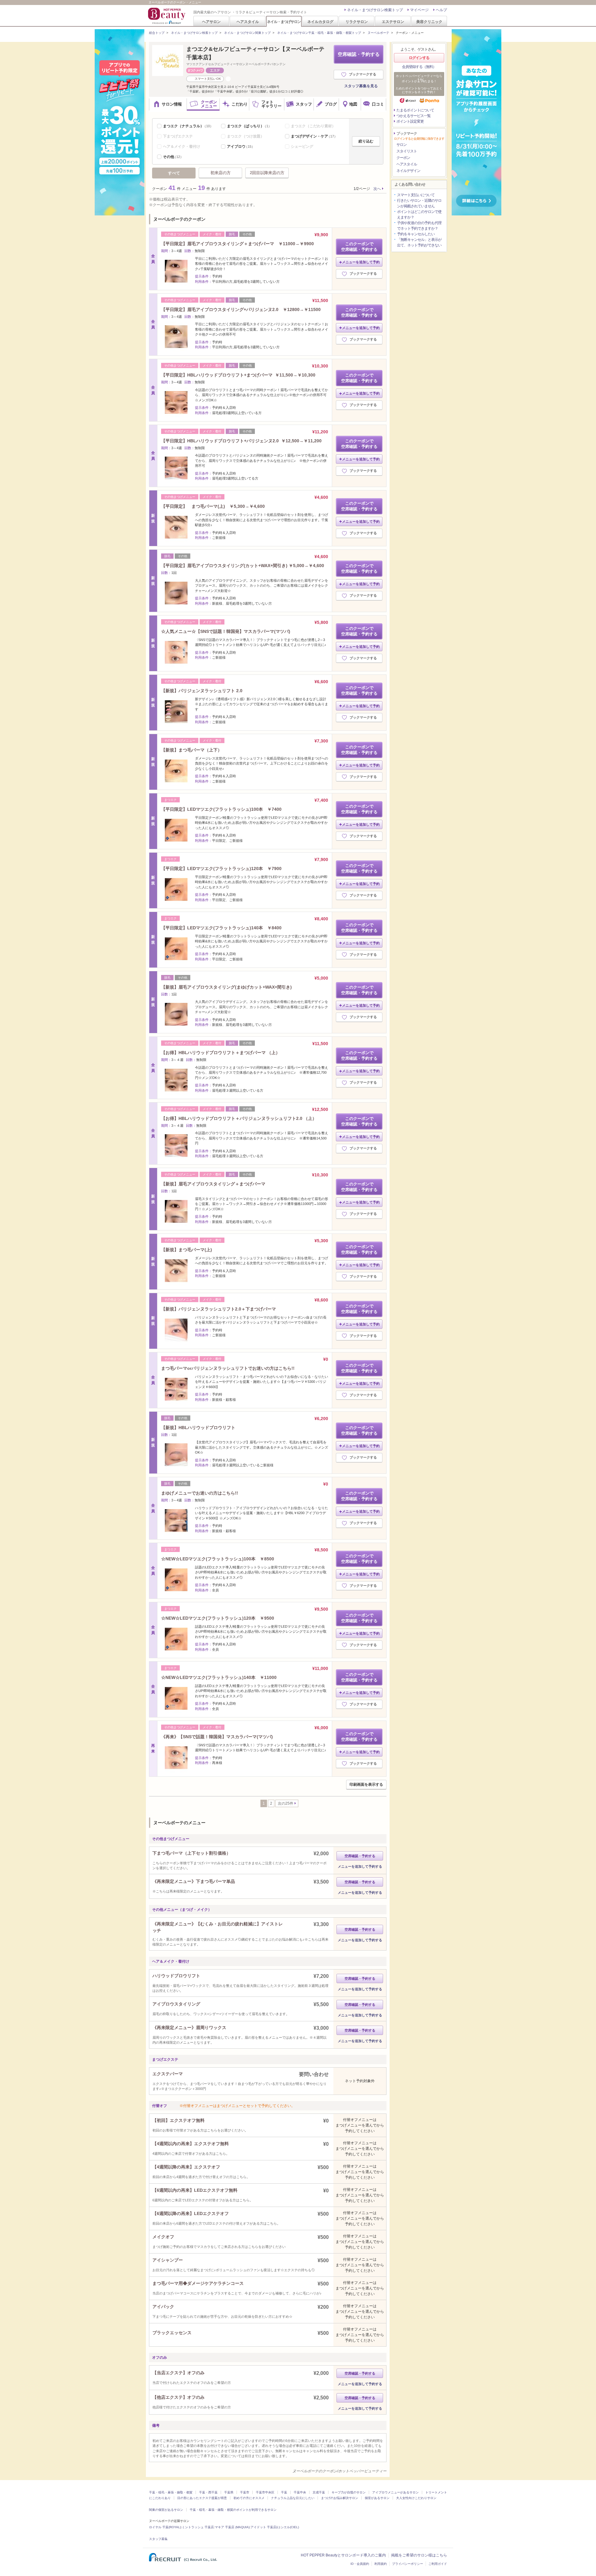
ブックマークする (363, 74)
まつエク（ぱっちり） (249, 126)
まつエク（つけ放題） (246, 136)
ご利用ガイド (438, 2564)
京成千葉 (319, 2492)
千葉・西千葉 (208, 2492)
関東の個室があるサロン (166, 2510)
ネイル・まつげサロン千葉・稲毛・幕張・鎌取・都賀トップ (319, 33)
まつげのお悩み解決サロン (340, 2498)
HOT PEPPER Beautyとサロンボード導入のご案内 (343, 2555)
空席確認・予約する (359, 54)
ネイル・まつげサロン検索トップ (375, 10)
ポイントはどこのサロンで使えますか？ (419, 214)
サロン (402, 145)
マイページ (419, 10)
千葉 (284, 2492)
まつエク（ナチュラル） (188, 126)
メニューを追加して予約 (361, 262)
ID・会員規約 (360, 2564)
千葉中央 (300, 2492)
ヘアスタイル (248, 22)
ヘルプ (441, 10)
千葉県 (229, 2492)
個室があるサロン (377, 2498)
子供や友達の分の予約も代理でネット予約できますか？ (419, 226)
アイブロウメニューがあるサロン (395, 2492)
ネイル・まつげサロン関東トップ (247, 33)
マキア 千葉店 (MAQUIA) (232, 2527)
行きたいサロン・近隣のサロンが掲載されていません (419, 203)
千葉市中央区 (265, 2492)
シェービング (302, 147)
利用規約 (381, 2564)
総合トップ (157, 33)
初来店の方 (221, 173)
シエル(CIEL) (290, 2527)
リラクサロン (357, 22)
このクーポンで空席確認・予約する (359, 247)
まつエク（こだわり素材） (313, 126)
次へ (377, 189)
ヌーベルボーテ (378, 33)
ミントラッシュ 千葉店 (198, 2527)
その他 (173, 157)
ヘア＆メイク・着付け (182, 147)
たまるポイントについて (415, 110)
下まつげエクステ (178, 136)
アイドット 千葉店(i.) (265, 2527)
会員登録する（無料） (419, 67)
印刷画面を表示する (366, 1784)
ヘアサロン (211, 22)
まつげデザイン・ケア (314, 136)
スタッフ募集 (158, 2539)
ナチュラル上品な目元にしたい (293, 2498)
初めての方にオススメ (249, 2498)
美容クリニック (429, 22)
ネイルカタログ (320, 22)
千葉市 (245, 2492)
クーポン (403, 158)
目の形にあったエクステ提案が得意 (202, 2498)
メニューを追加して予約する (360, 1866)
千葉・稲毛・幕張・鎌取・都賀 (171, 2492)
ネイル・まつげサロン (284, 22)
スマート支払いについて (416, 195)
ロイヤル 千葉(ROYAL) (165, 2527)
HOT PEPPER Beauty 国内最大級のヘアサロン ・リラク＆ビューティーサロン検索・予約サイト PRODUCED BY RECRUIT (167, 16)
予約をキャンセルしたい (416, 234)
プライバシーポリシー (408, 2564)
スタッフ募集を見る (361, 86)
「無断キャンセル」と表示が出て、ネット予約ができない (419, 242)
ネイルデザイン (408, 171)
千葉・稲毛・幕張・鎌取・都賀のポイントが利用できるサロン (233, 2510)
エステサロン (393, 22)
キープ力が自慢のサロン (349, 2492)
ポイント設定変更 (410, 121)
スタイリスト (407, 151)
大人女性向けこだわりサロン (416, 2498)
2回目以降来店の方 (267, 173)
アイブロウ (241, 147)
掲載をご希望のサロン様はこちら (419, 2555)
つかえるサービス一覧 (413, 116)
